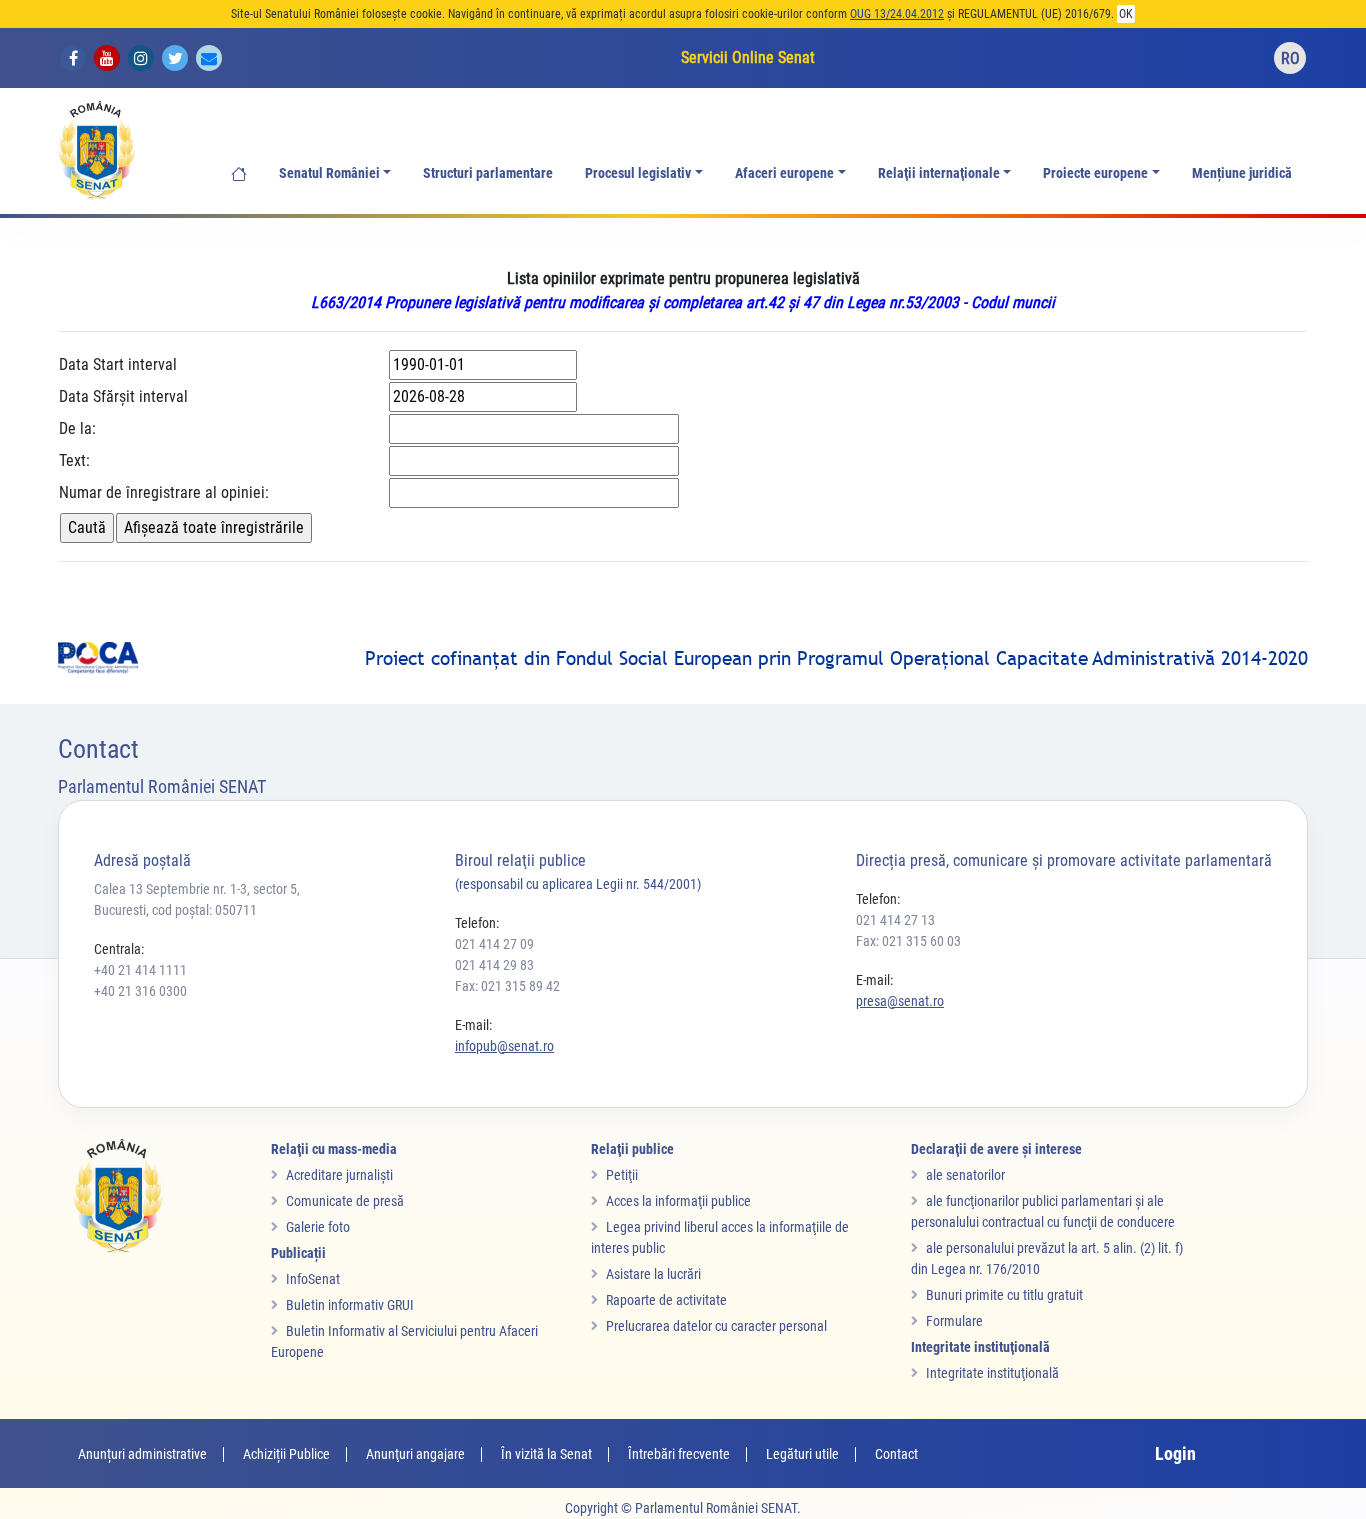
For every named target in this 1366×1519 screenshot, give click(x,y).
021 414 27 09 (494, 944)
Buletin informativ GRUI (350, 1305)
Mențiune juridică (1242, 173)
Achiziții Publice (286, 1454)
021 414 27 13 (895, 920)
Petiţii (622, 1175)
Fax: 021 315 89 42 (507, 986)
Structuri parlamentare (488, 173)
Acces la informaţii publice (678, 1201)
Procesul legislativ (638, 173)
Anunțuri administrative (142, 1454)
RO (1290, 58)
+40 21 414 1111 (140, 970)
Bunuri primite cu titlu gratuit (1004, 1295)
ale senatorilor (965, 1175)
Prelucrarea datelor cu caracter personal (716, 1326)
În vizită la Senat (546, 1454)
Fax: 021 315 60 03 (908, 941)
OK (1126, 14)
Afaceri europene (784, 173)
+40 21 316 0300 (140, 991)
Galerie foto (318, 1227)
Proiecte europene (1095, 173)
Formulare (954, 1321)
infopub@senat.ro (504, 1046)
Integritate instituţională (992, 1373)
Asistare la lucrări (653, 1274)
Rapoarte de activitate (666, 1300)
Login (1175, 1453)
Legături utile (802, 1454)
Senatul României (329, 173)
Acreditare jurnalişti (339, 1175)
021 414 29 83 (494, 965)
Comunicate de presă (345, 1201)
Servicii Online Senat (748, 57)
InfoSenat (313, 1279)
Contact (896, 1454)
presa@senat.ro (900, 1001)
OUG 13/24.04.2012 (897, 14)
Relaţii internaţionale (939, 173)
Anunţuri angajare (415, 1454)
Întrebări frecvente (679, 1454)
